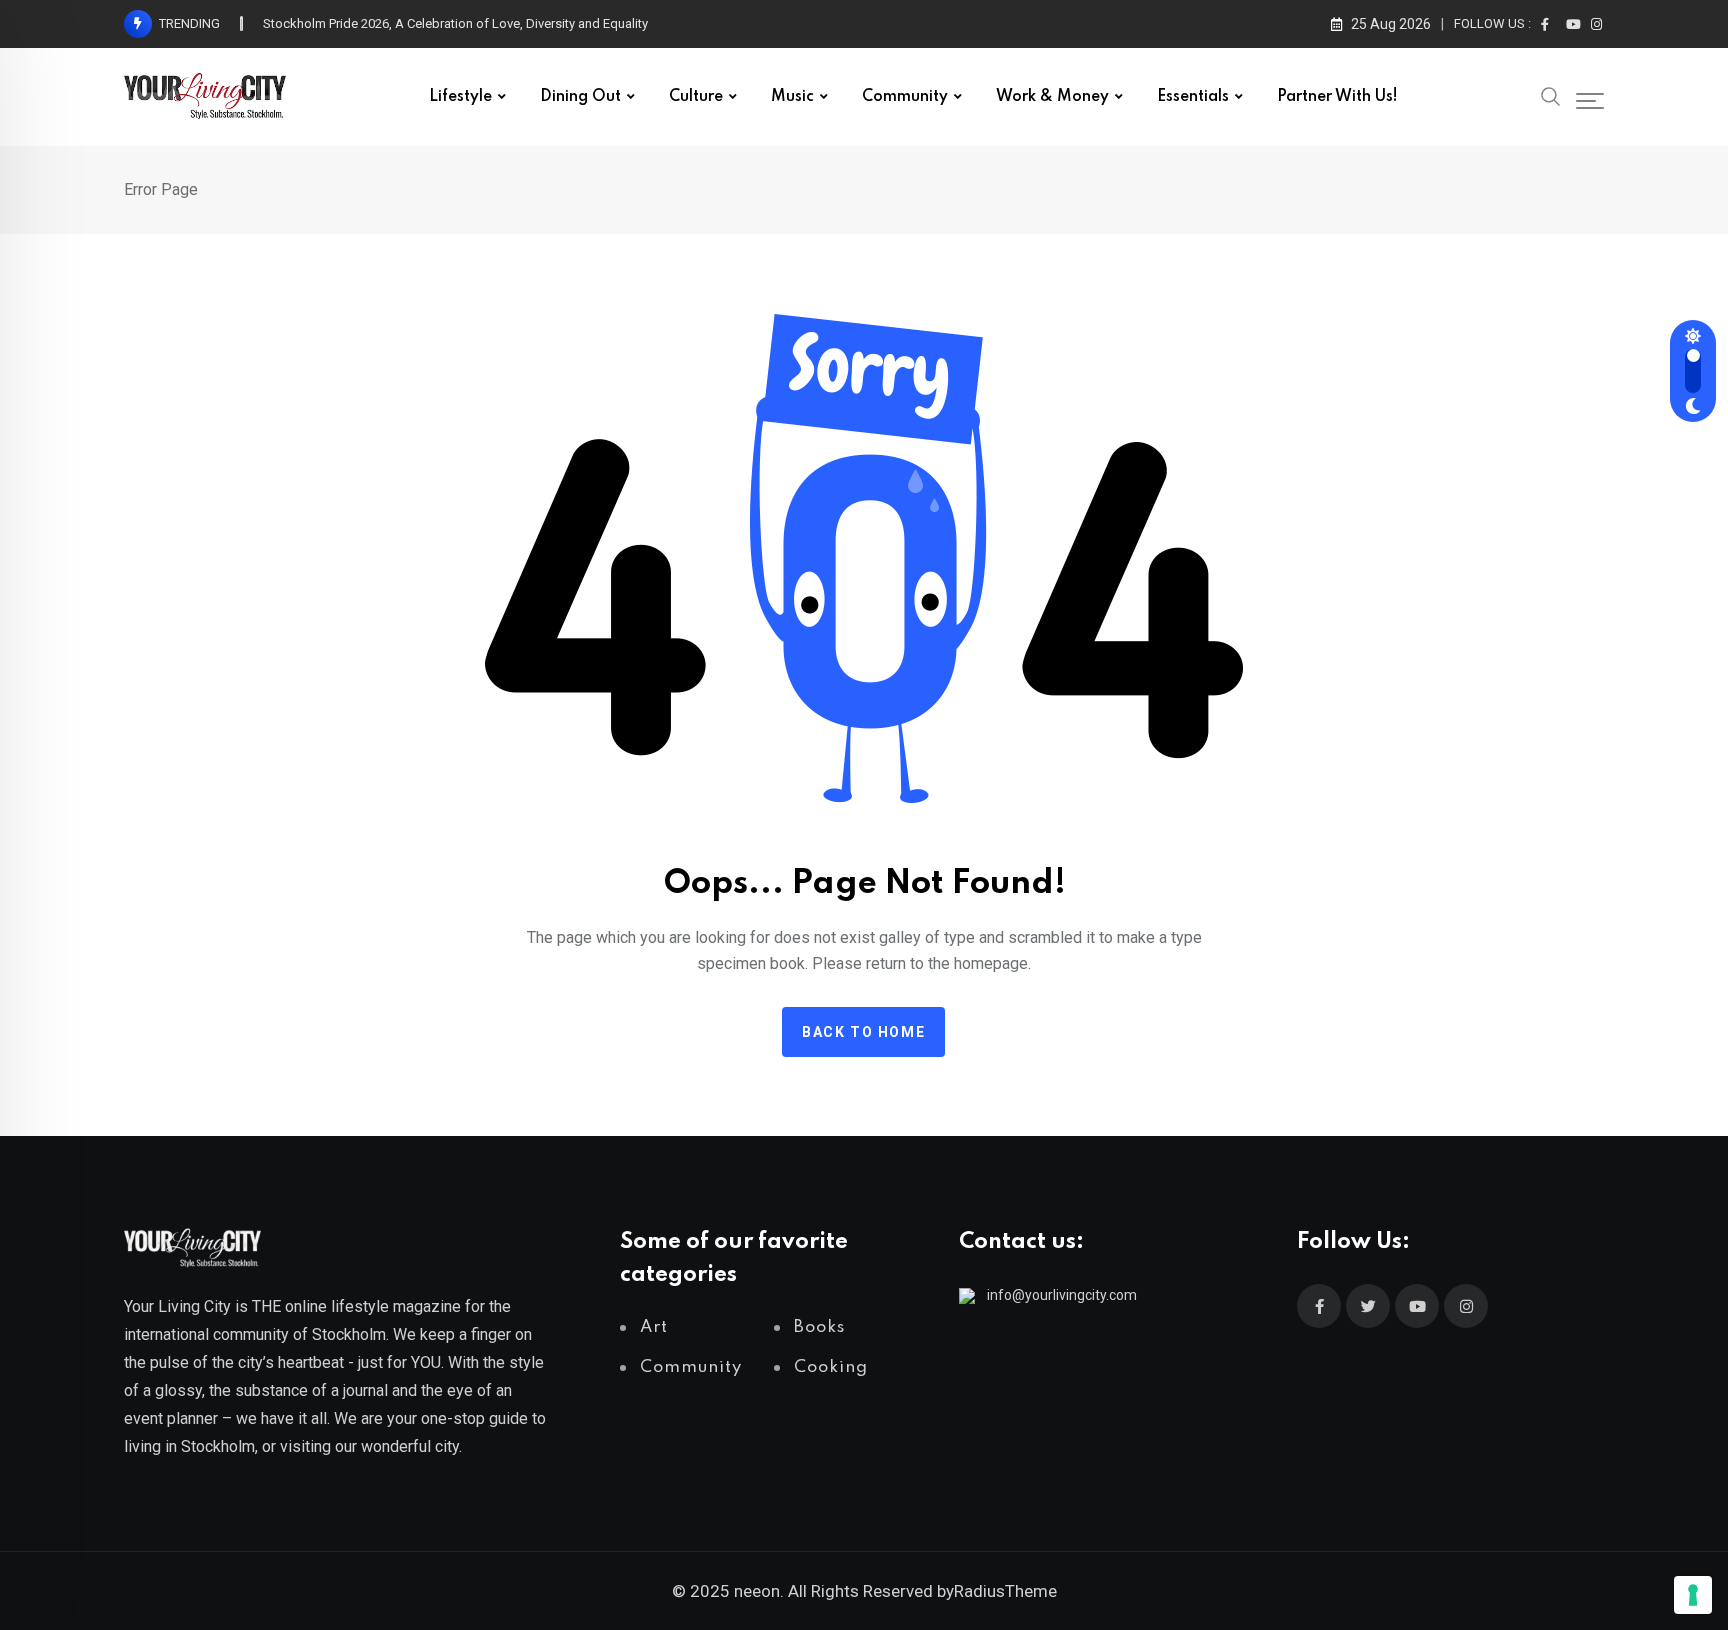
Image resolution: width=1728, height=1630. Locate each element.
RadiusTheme (1005, 1591)
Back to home (863, 1032)
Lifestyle (460, 97)
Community (905, 97)
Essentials (1193, 97)
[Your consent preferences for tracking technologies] (1693, 1595)
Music (792, 97)
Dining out (580, 97)
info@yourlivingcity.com (1062, 1295)
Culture (696, 97)
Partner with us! (1337, 97)
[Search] (1551, 95)
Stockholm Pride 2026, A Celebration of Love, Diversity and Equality (455, 23)
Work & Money (1052, 97)
